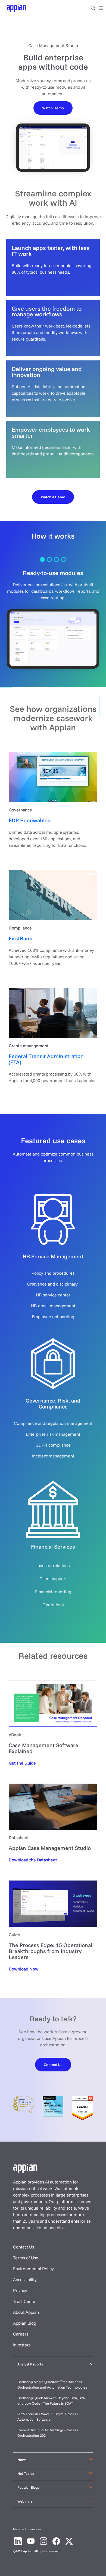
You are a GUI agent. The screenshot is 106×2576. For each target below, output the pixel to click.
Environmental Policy (33, 2269)
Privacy (20, 2290)
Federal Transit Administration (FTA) (46, 1059)
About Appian (26, 2312)
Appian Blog (25, 2323)
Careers (21, 2334)
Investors (22, 2345)
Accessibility (25, 2280)
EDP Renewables (29, 820)
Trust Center (25, 2301)
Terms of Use (26, 2258)
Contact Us (24, 2247)
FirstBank (21, 938)
